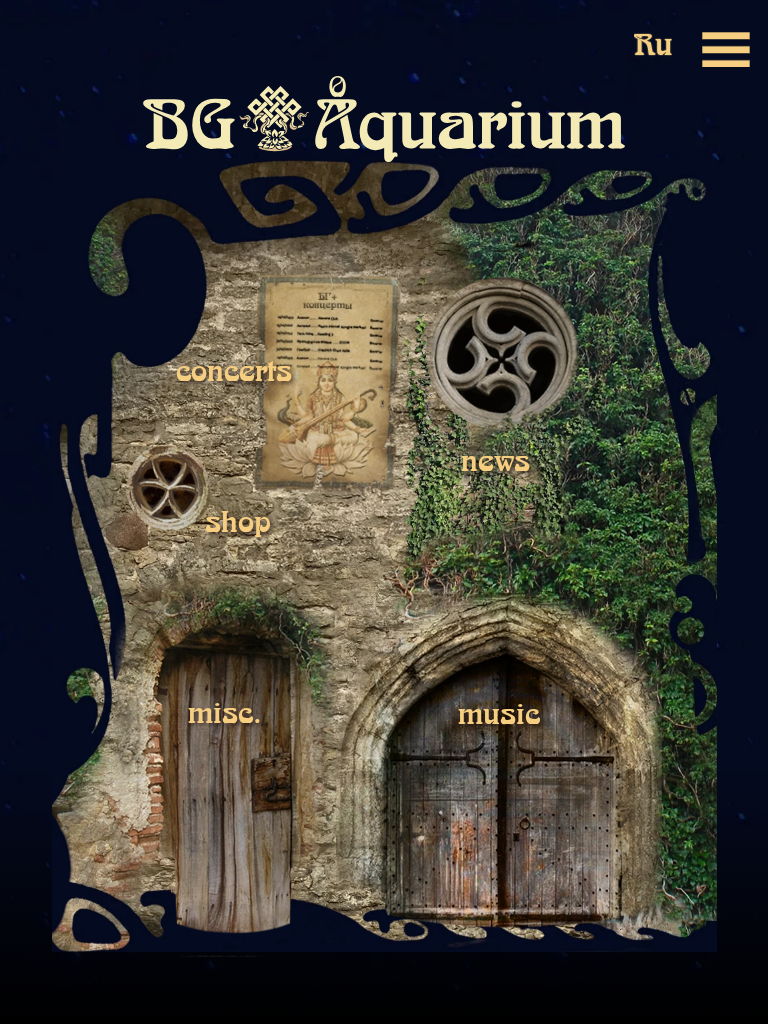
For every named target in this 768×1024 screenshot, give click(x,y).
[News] (503, 354)
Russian (653, 47)
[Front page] (37, 49)
